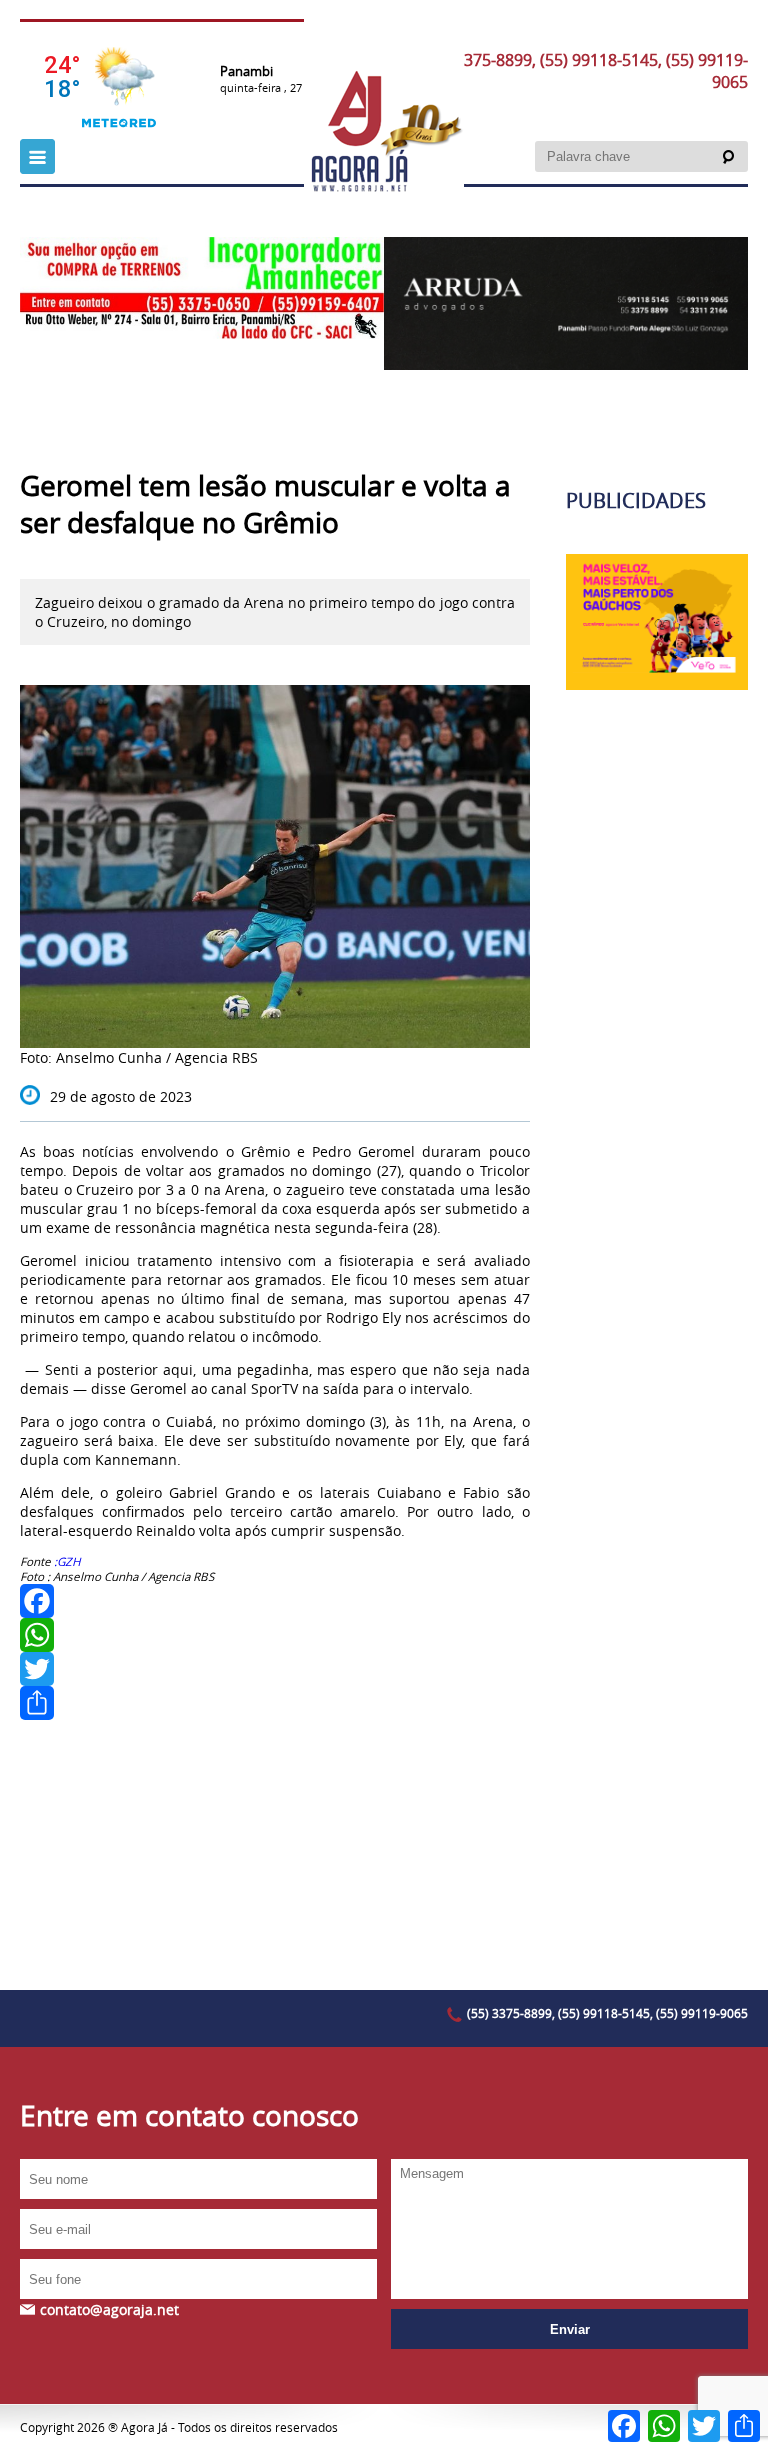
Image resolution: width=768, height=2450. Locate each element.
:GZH (69, 1561)
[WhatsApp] (275, 1635)
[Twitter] (275, 1669)
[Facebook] (275, 1601)
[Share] (275, 1703)
